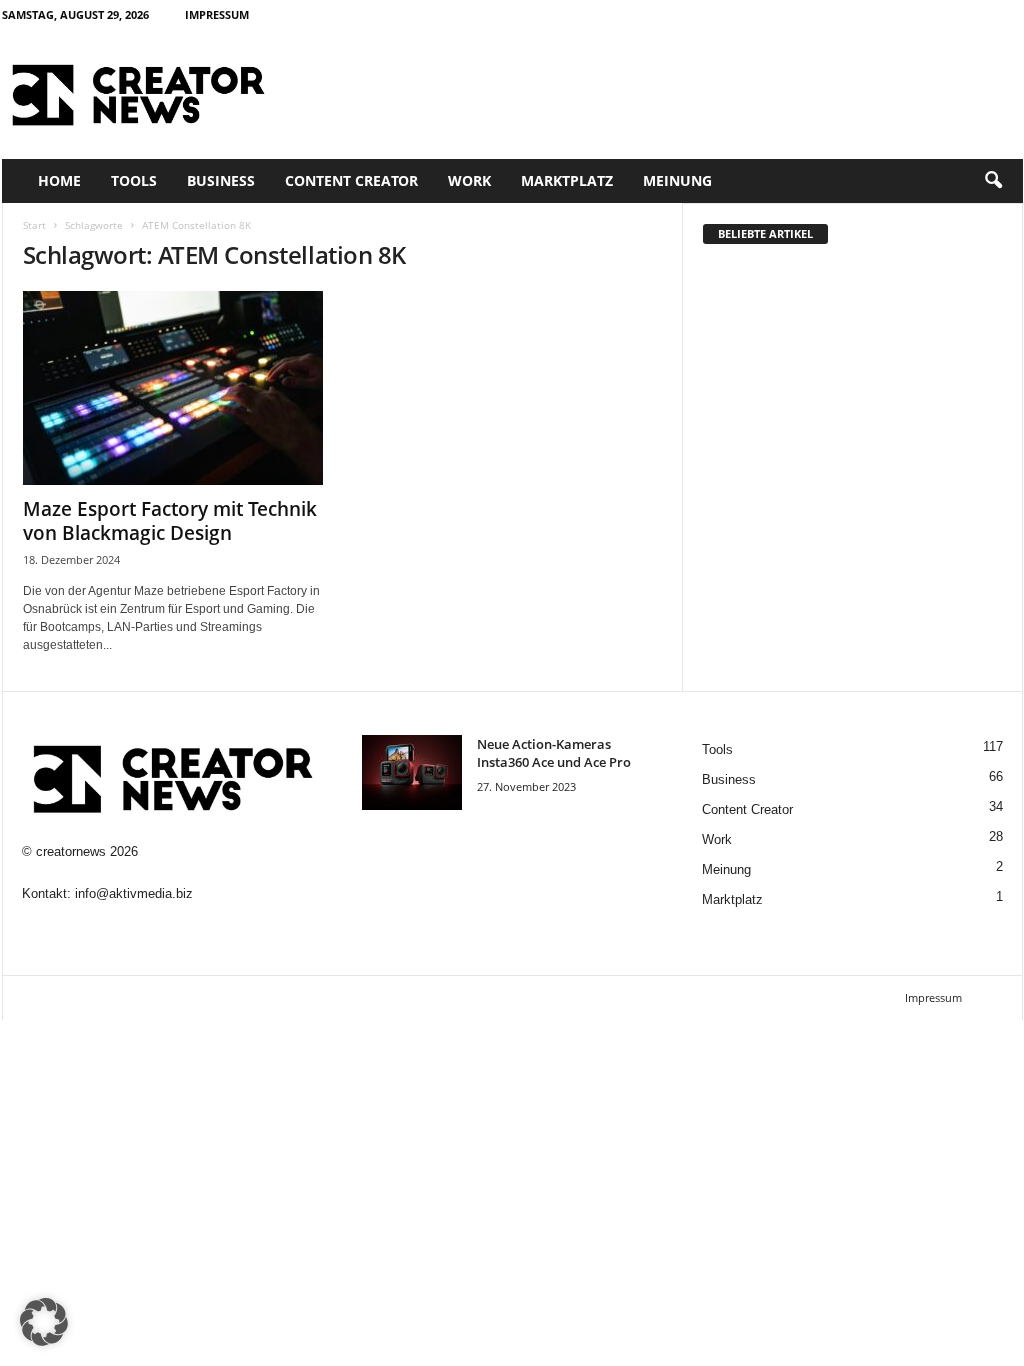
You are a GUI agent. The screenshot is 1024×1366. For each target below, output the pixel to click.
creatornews (71, 851)
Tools (134, 180)
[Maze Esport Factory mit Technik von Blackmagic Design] (173, 388)
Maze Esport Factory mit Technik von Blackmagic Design (170, 521)
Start (34, 225)
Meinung (677, 180)
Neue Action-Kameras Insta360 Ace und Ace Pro (554, 753)
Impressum (217, 14)
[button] (993, 181)
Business (221, 180)
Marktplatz (567, 180)
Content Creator (351, 180)
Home (59, 180)
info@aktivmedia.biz (134, 893)
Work (469, 180)
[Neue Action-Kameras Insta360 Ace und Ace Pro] (412, 772)
